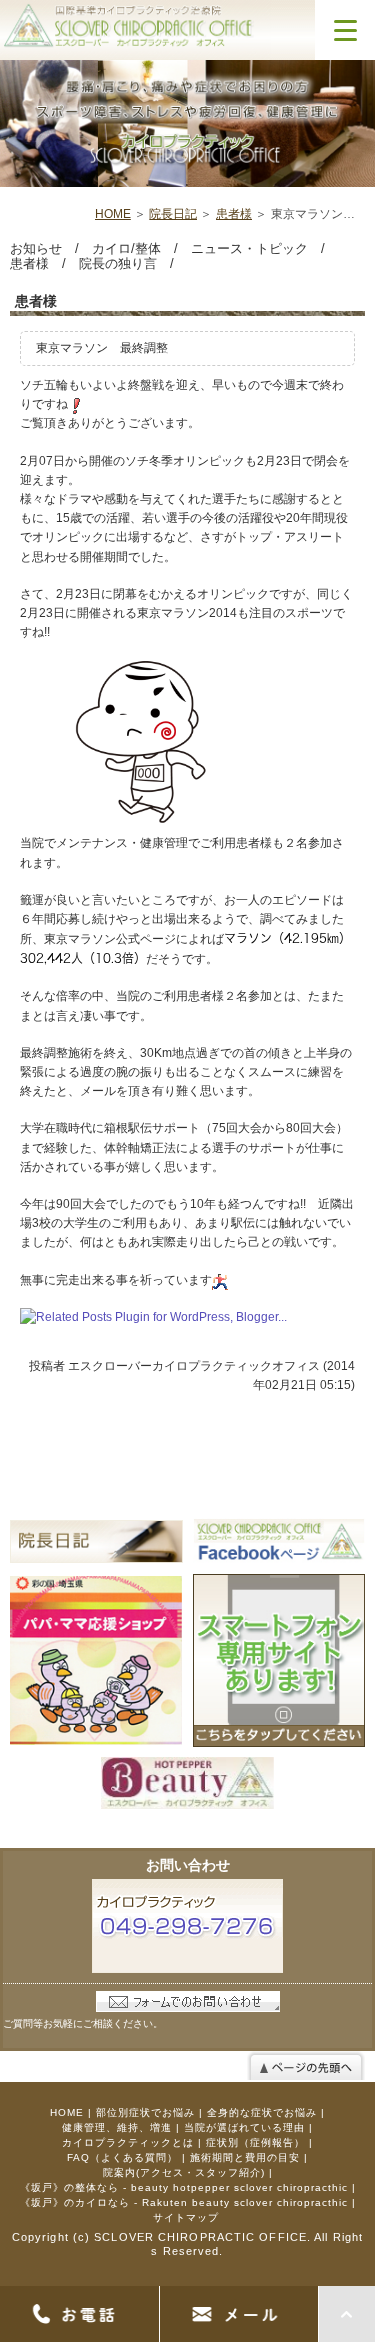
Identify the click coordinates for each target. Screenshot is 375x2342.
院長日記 (173, 214)
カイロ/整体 (126, 248)
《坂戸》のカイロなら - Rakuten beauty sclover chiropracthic (184, 2202)
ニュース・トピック (249, 248)
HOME (113, 214)
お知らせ (36, 248)
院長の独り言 (118, 263)
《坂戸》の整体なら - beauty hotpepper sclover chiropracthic (184, 2187)
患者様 (234, 214)
